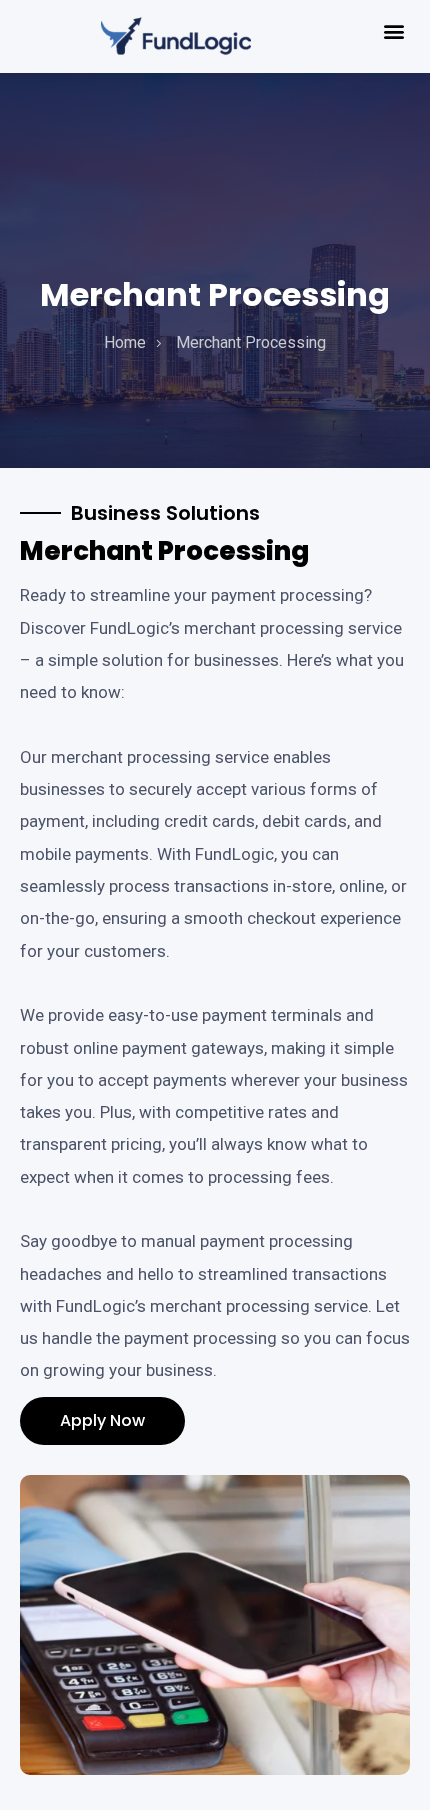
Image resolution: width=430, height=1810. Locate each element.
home (125, 342)
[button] (393, 31)
